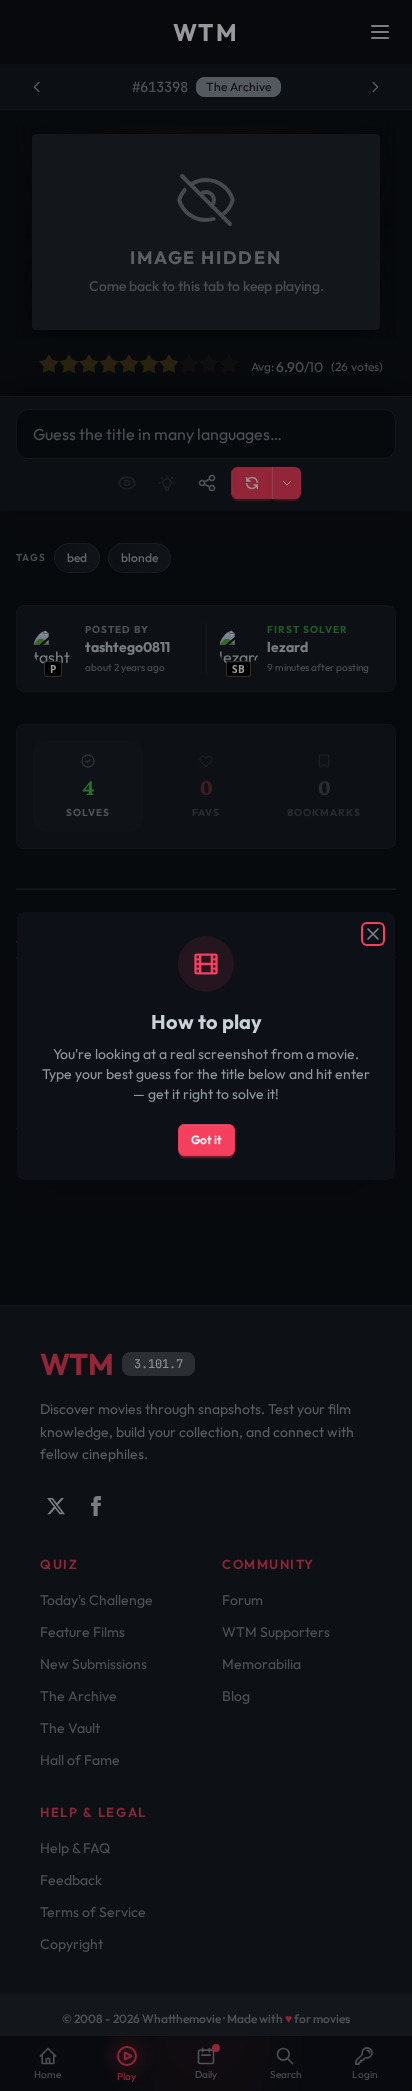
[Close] (373, 934)
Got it (206, 1139)
